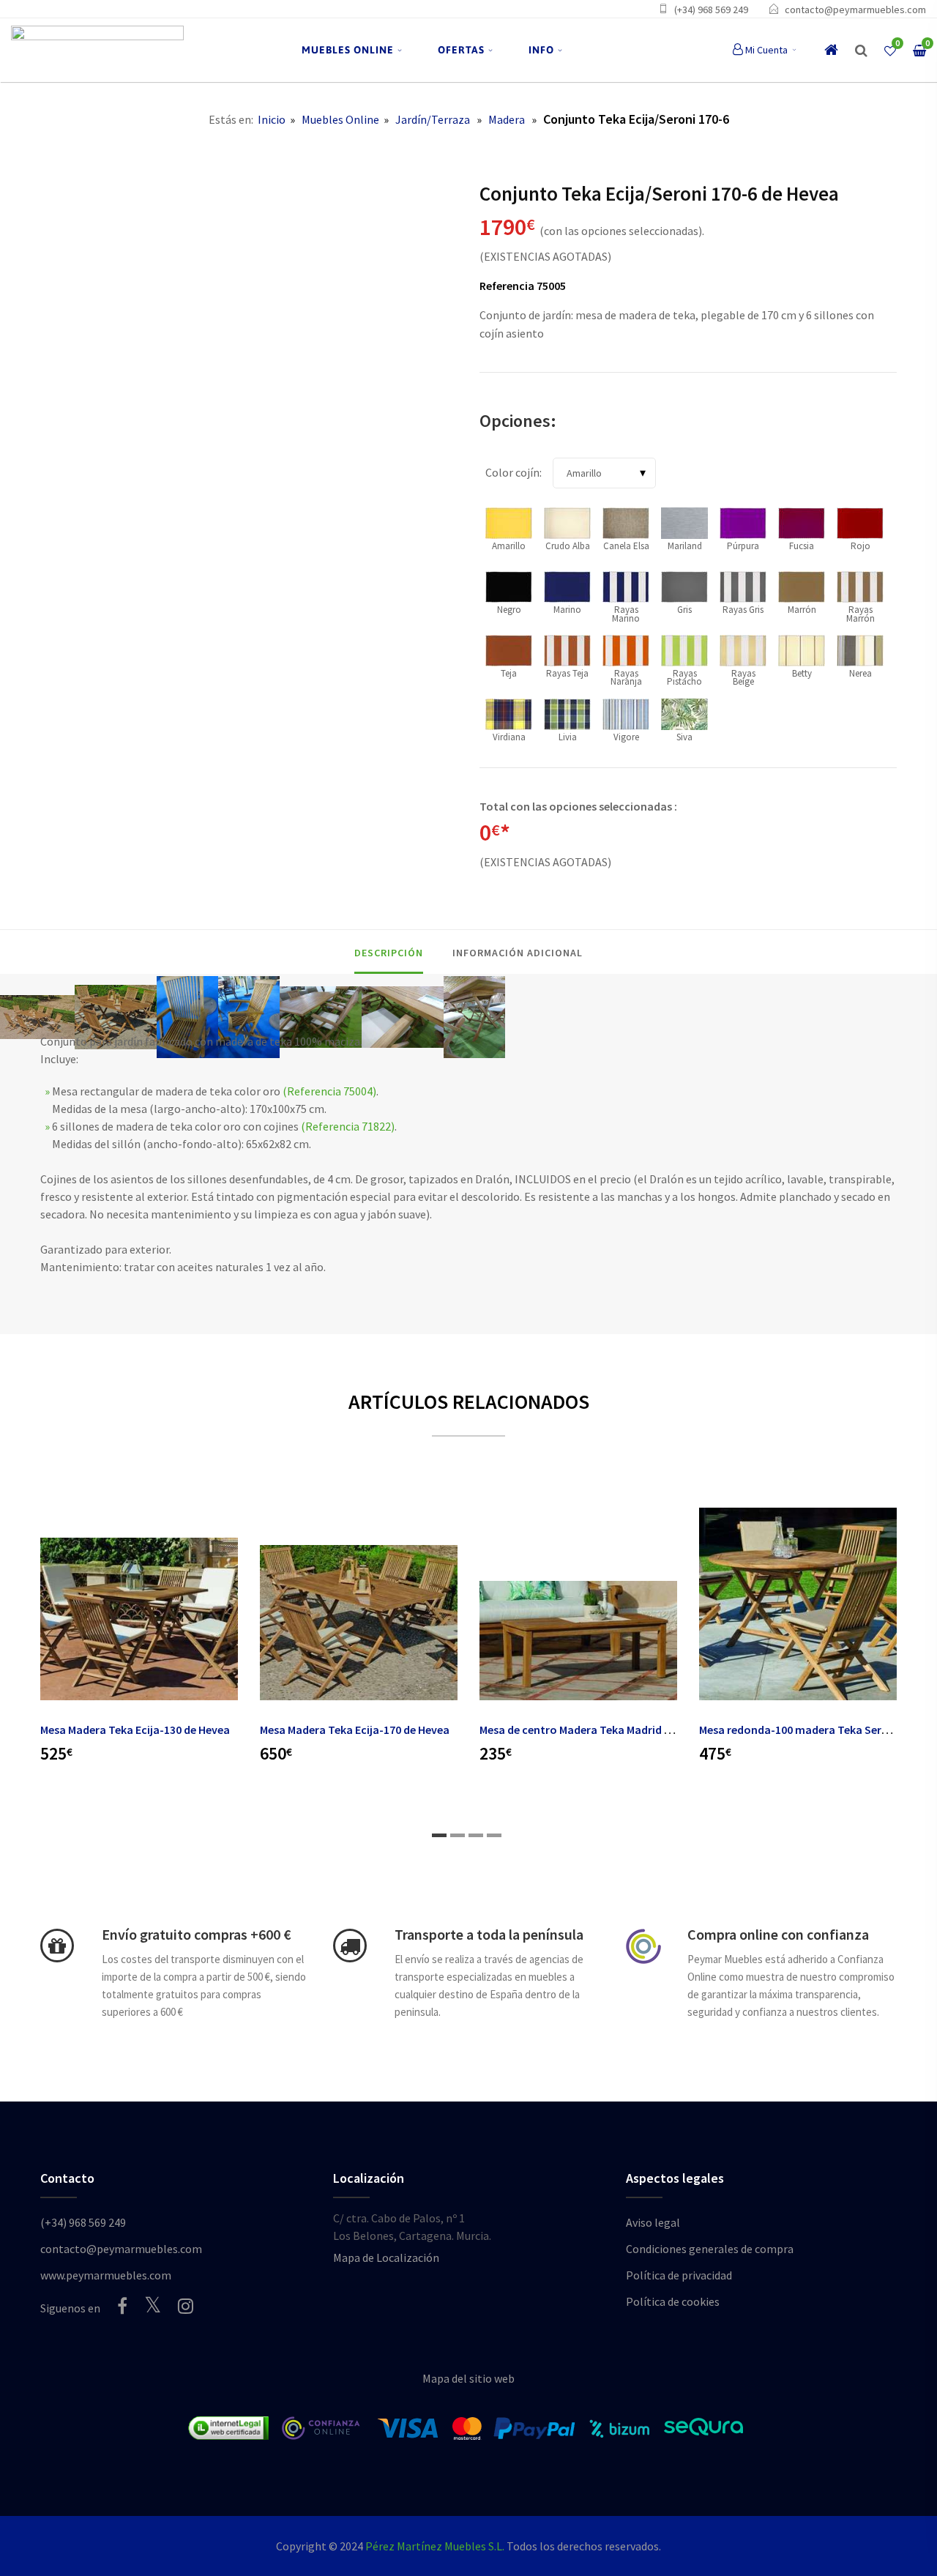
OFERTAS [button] (461, 50)
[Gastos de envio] (57, 1946)
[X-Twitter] (153, 2305)
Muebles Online (340, 119)
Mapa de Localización (386, 2257)
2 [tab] (458, 1835)
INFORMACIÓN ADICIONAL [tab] (518, 953)
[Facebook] (122, 2306)
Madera (507, 119)
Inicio (272, 119)
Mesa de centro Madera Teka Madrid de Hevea (595, 1730)
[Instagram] (186, 2306)
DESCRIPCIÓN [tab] (389, 953)
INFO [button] (541, 50)
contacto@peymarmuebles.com (855, 10)
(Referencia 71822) (348, 1126)
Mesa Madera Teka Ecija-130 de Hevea (135, 1730)
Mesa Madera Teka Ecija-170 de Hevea (355, 1730)
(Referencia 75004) (329, 1091)
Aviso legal (653, 2222)
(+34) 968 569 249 (711, 10)
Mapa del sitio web (468, 2378)
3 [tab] (476, 1835)
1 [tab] (439, 1835)
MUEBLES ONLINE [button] (348, 50)
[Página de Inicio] (97, 50)
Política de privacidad (679, 2275)
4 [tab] (494, 1835)
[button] (861, 51)
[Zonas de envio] (350, 1946)
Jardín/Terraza (433, 119)
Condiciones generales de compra (710, 2249)
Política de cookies (673, 2301)
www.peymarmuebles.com (106, 2275)
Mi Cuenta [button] (766, 50)
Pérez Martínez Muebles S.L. (435, 2546)
